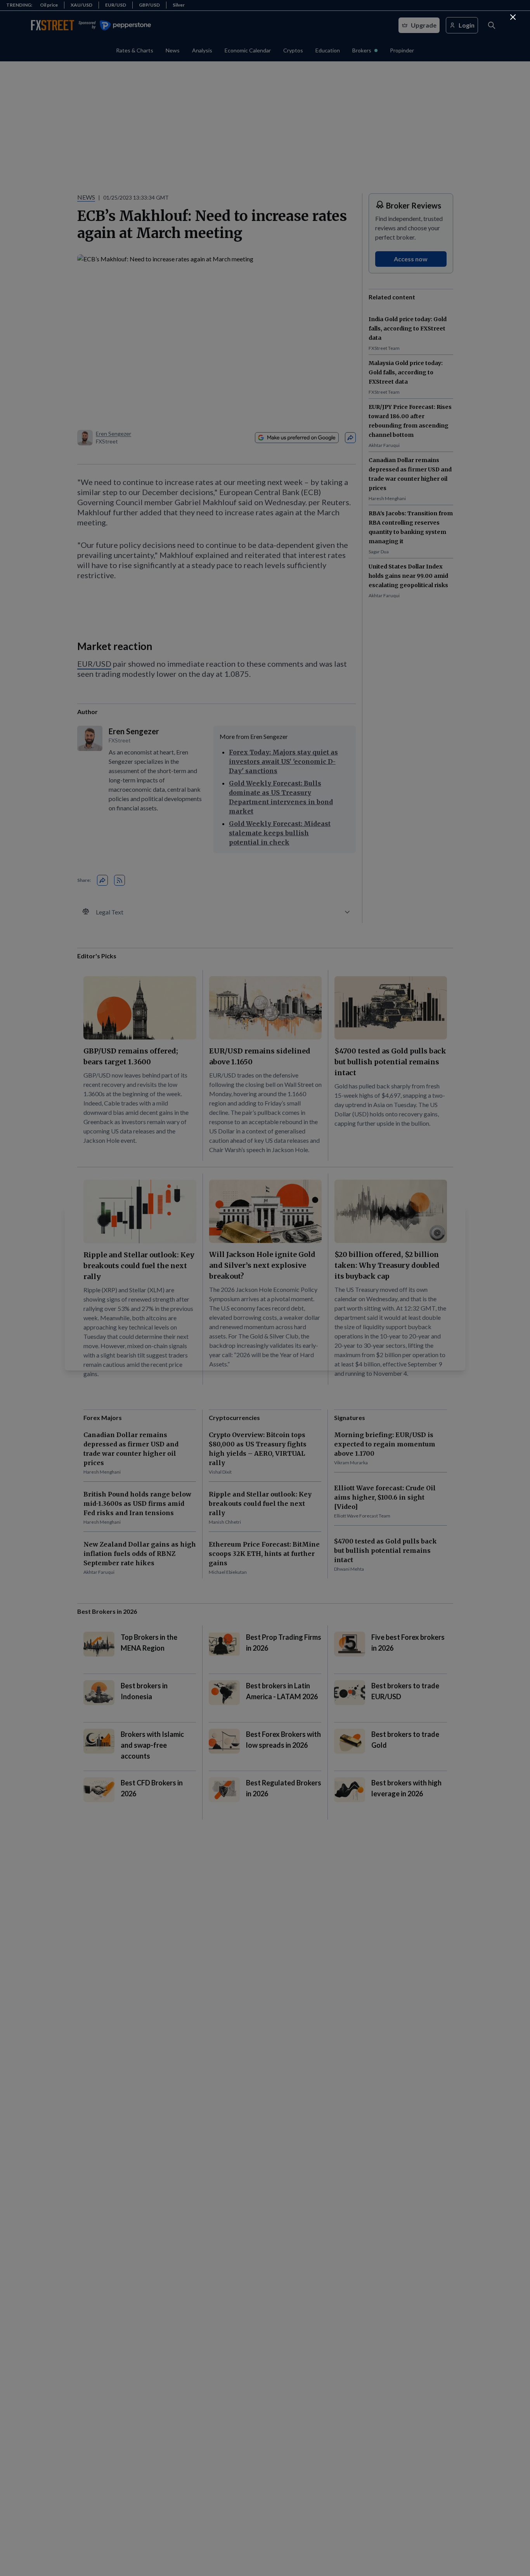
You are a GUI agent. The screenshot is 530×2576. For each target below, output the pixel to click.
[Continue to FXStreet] (513, 17)
